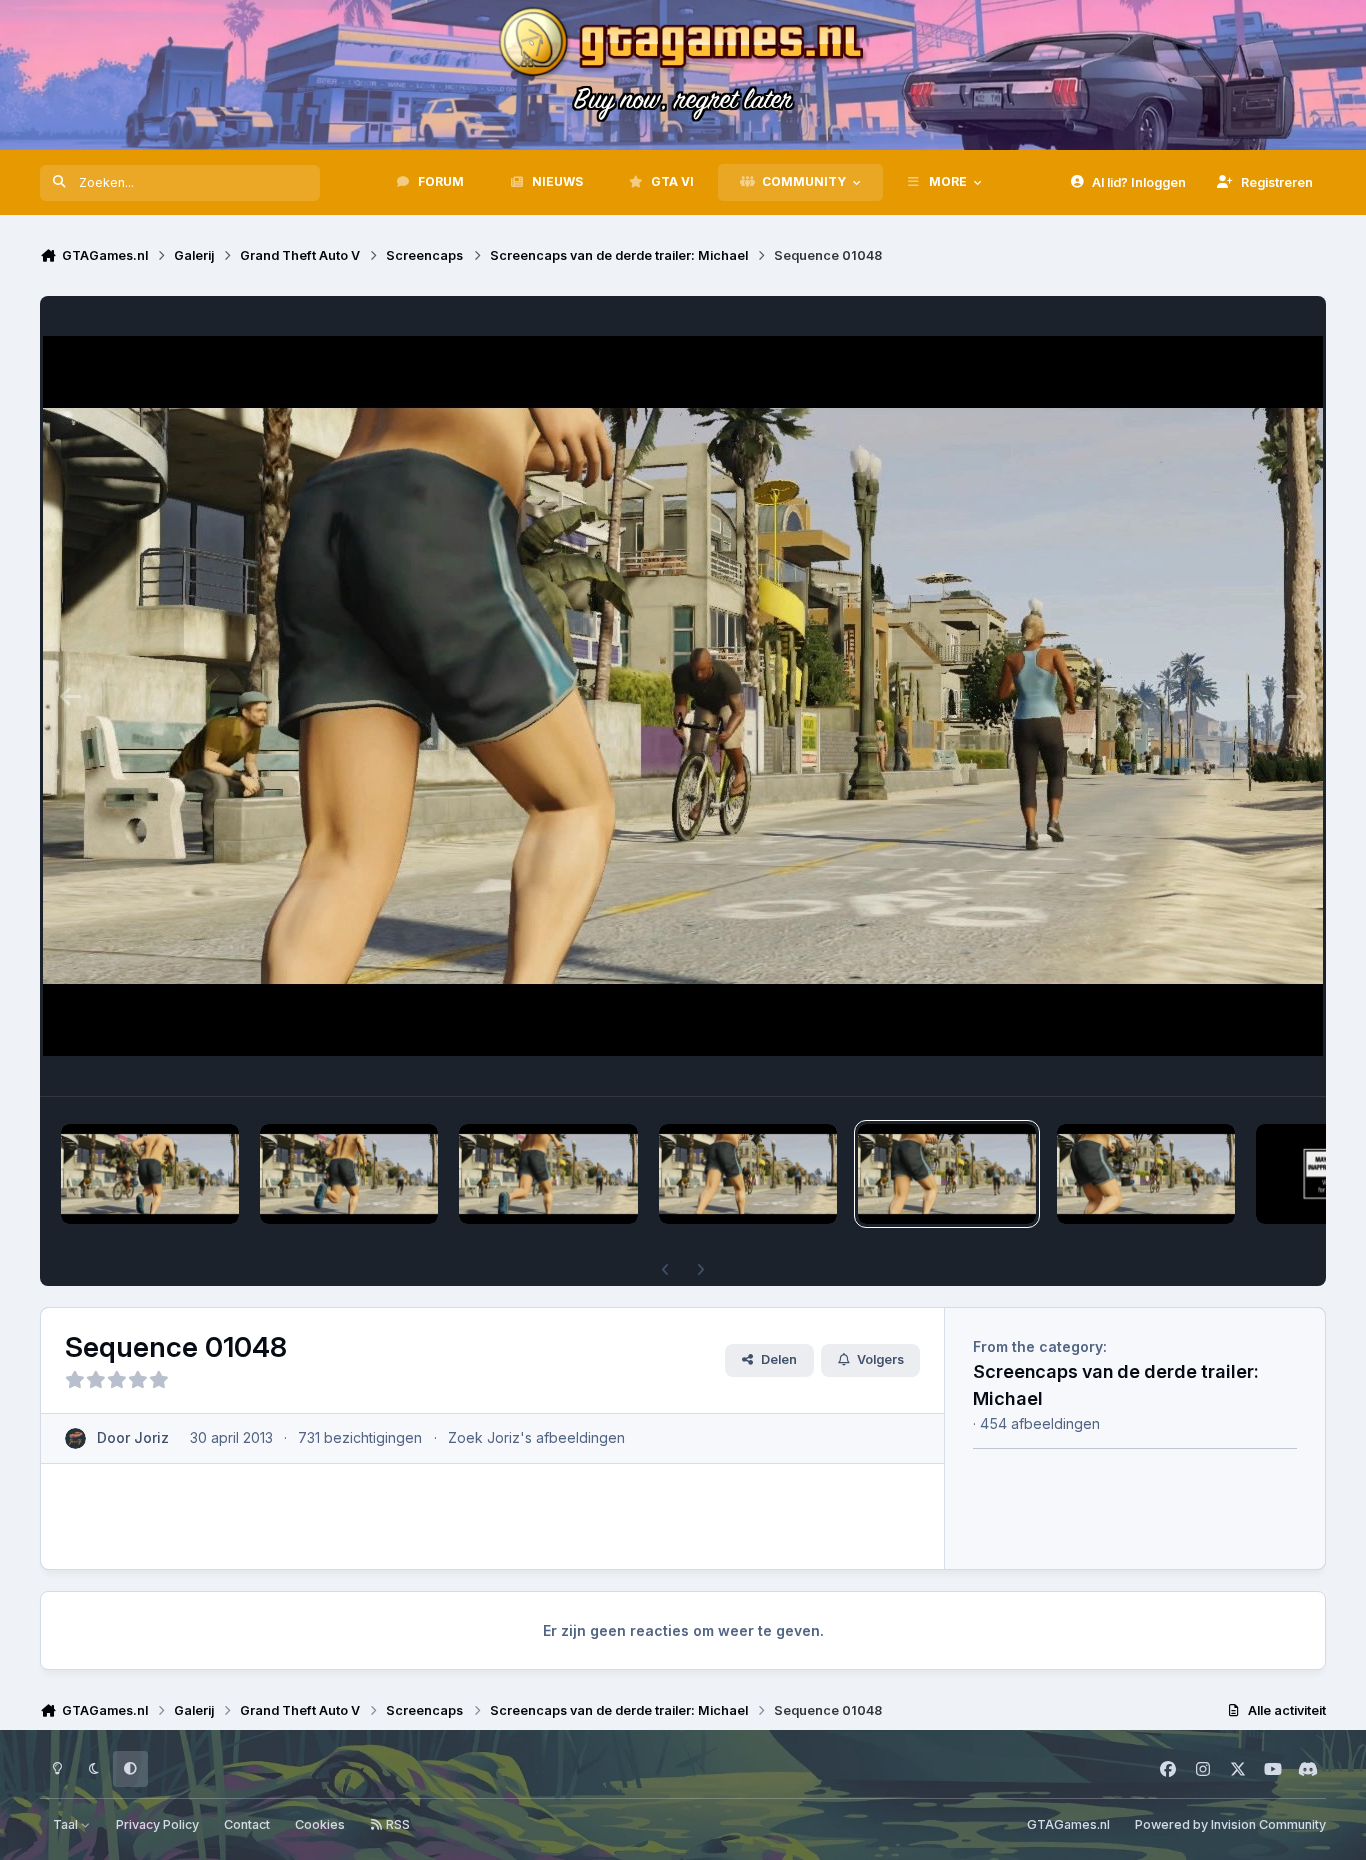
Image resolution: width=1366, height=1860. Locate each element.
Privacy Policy (157, 1824)
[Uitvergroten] (683, 696)
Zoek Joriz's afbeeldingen (536, 1437)
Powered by (1230, 1824)
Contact (247, 1824)
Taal (67, 1824)
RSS (396, 1824)
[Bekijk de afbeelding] (150, 1174)
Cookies (320, 1824)
